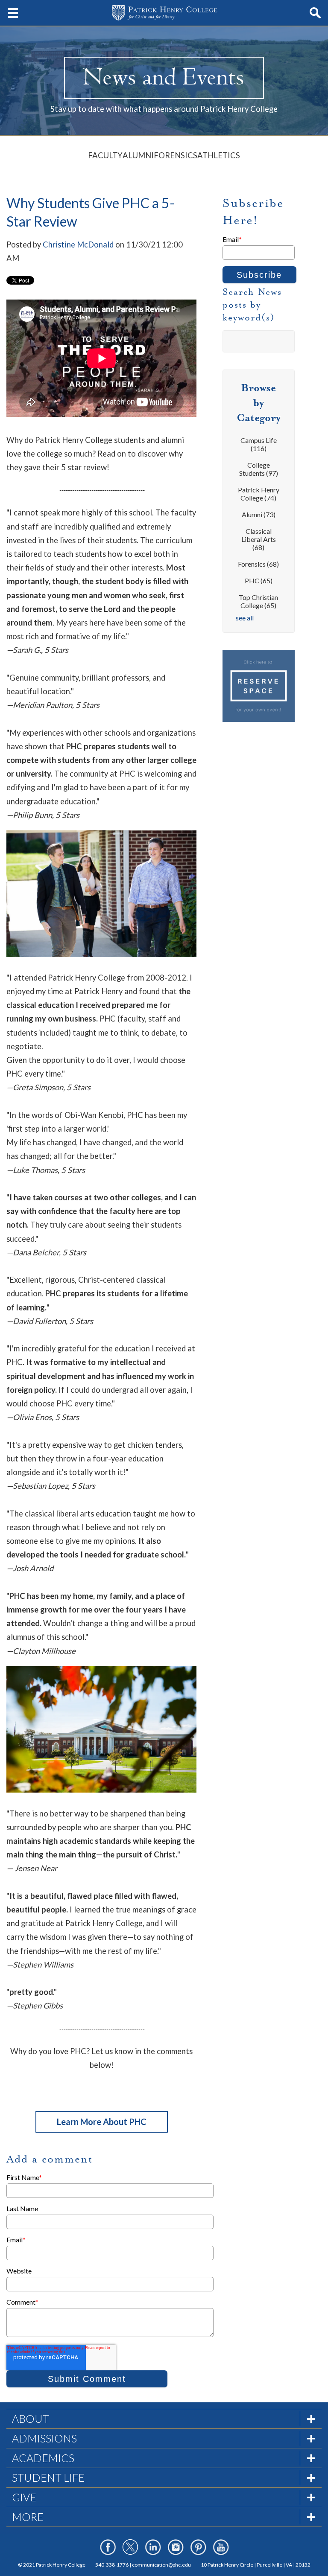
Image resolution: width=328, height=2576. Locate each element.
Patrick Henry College (259, 494)
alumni (259, 514)
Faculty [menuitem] (105, 155)
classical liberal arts (259, 539)
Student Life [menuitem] (48, 2477)
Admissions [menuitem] (44, 2438)
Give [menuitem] (24, 2497)
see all (245, 618)
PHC (259, 581)
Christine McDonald (78, 245)
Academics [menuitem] (43, 2458)
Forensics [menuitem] (176, 155)
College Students (259, 469)
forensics (258, 564)
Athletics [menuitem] (219, 155)
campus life (259, 444)
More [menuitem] (28, 2517)
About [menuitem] (31, 2419)
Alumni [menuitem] (138, 155)
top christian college (258, 601)
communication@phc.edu (161, 2565)
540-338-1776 (112, 2565)
